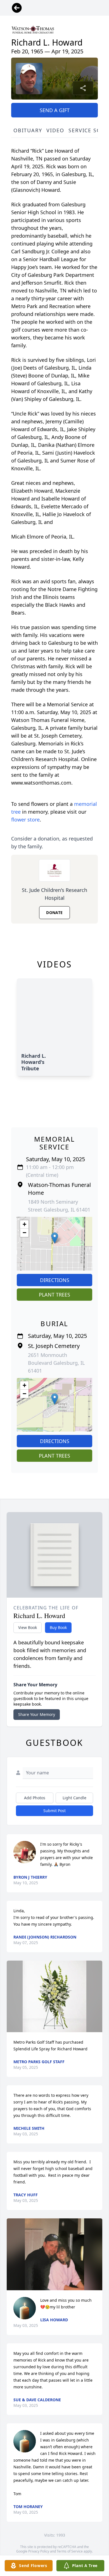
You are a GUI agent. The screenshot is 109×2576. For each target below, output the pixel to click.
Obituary (28, 130)
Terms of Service (70, 2551)
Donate (54, 912)
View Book (28, 1627)
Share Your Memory (37, 1714)
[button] (55, 1238)
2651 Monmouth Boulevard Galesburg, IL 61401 (56, 1363)
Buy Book (58, 1627)
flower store (25, 820)
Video (55, 130)
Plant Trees (54, 1295)
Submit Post (54, 1811)
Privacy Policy (39, 2551)
